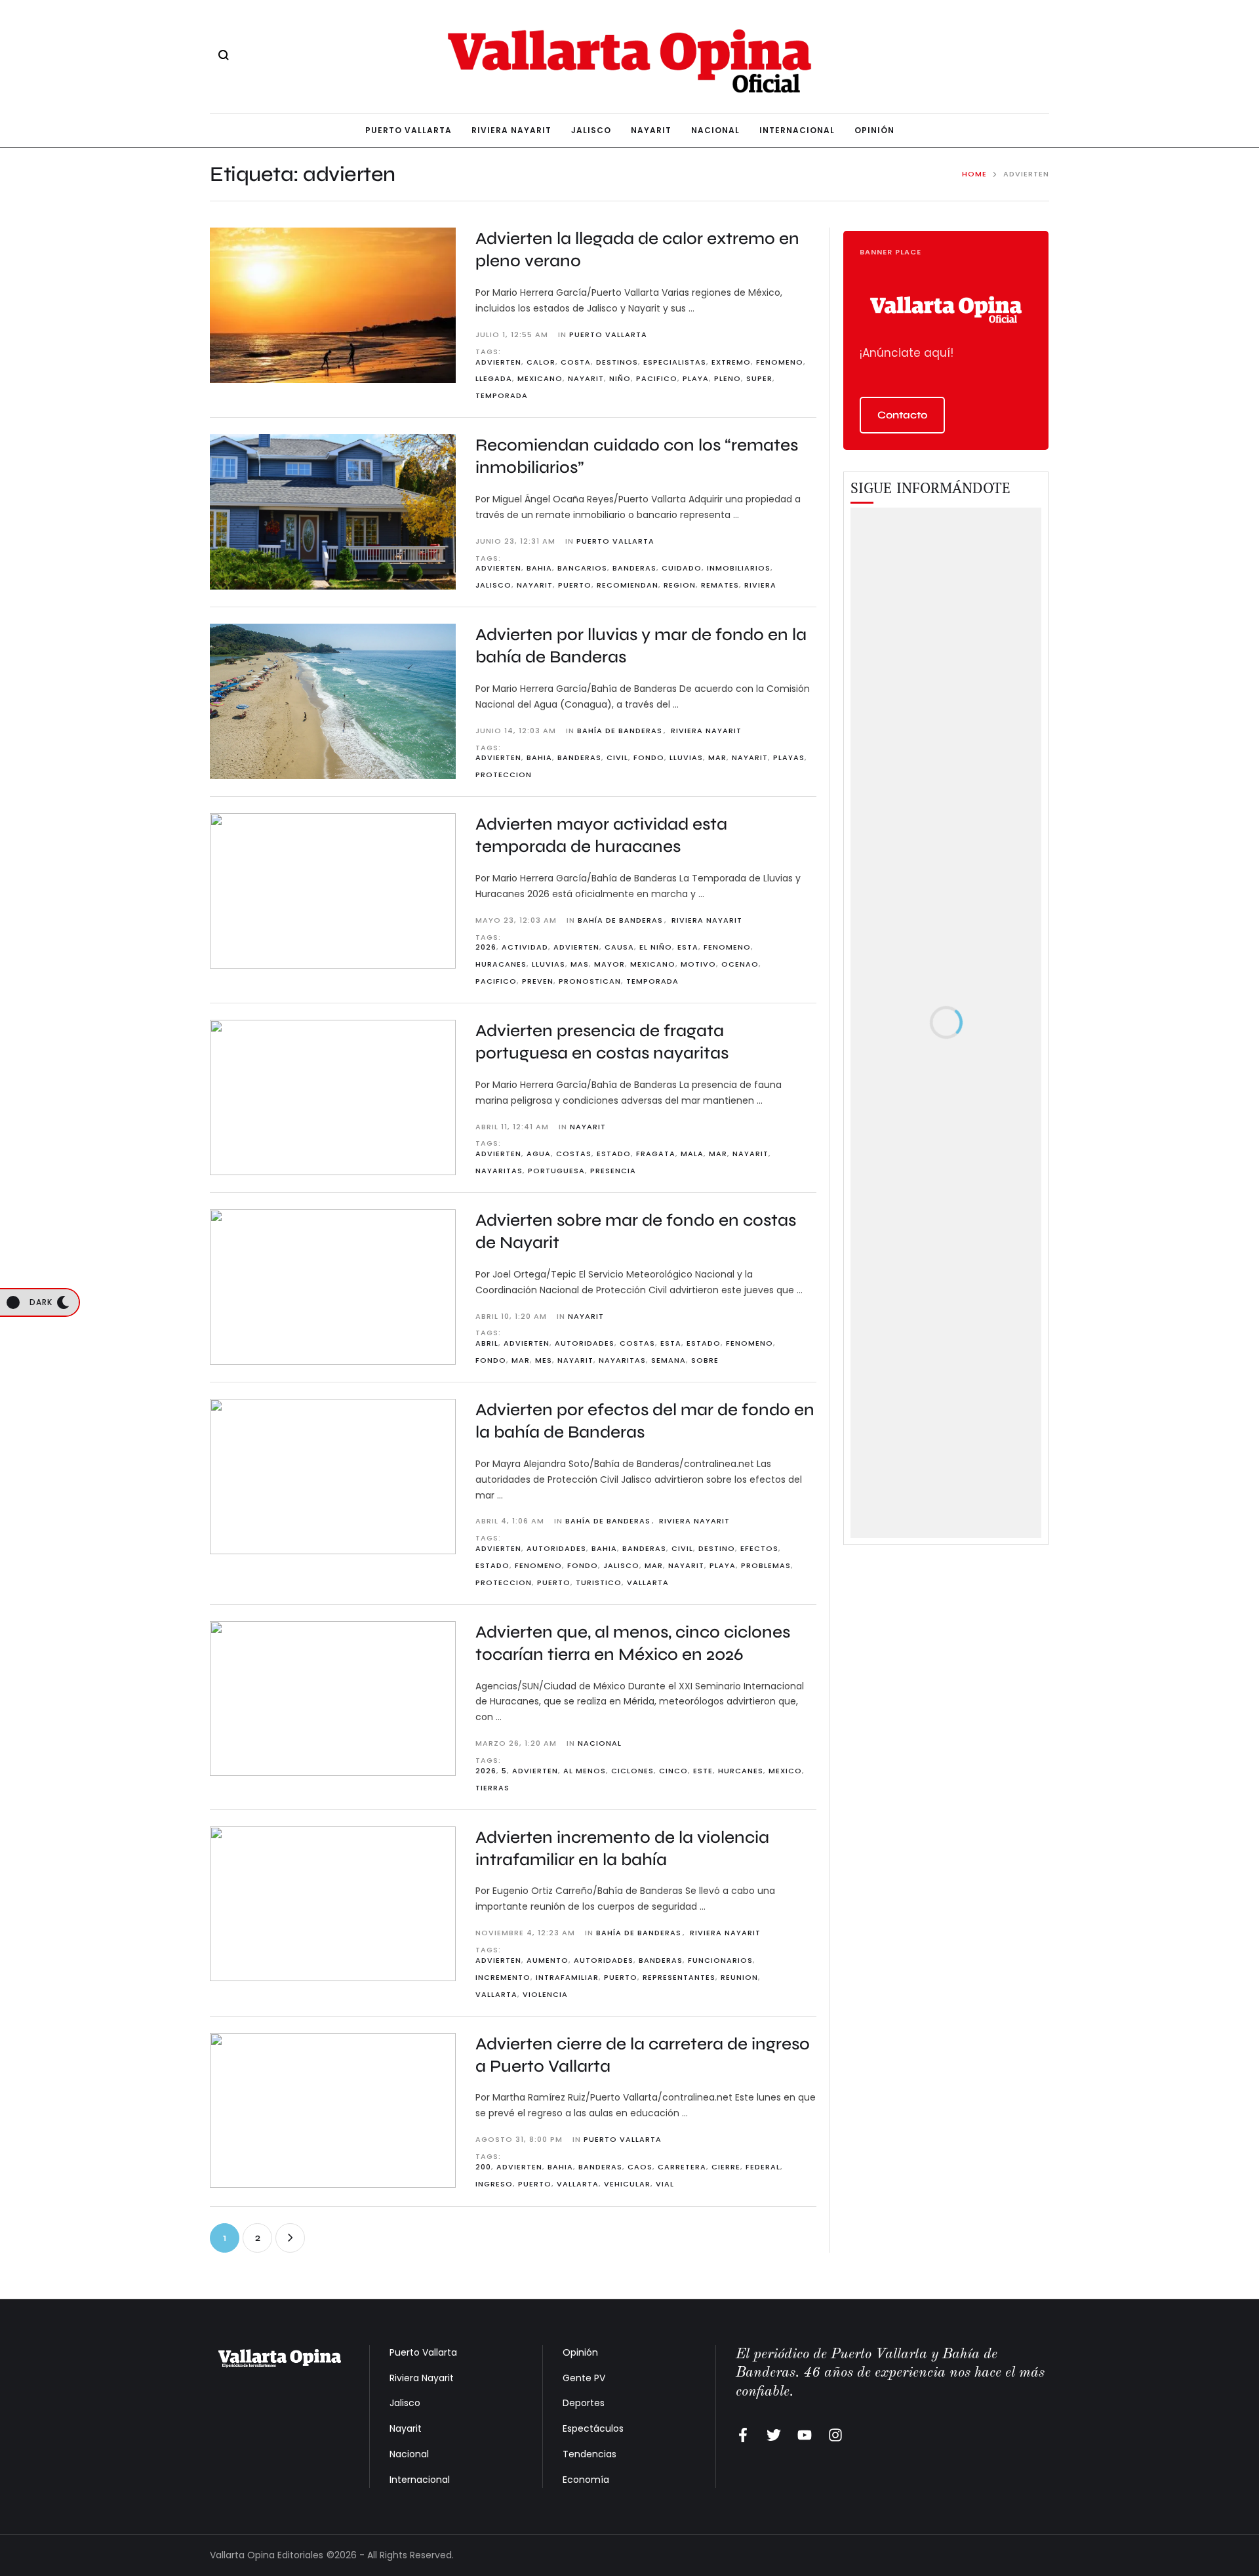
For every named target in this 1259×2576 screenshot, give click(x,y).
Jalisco (405, 2403)
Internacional (420, 2480)
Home (974, 174)
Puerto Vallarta (423, 2352)
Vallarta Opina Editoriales (267, 2555)
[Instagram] (835, 2435)
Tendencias (590, 2454)
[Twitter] (774, 2435)
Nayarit (406, 2428)
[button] (902, 415)
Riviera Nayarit (422, 2378)
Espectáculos (593, 2428)
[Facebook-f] (743, 2435)
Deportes (584, 2403)
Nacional (409, 2454)
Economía (586, 2480)
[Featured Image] (333, 305)
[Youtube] (805, 2435)
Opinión (580, 2352)
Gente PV (584, 2378)
